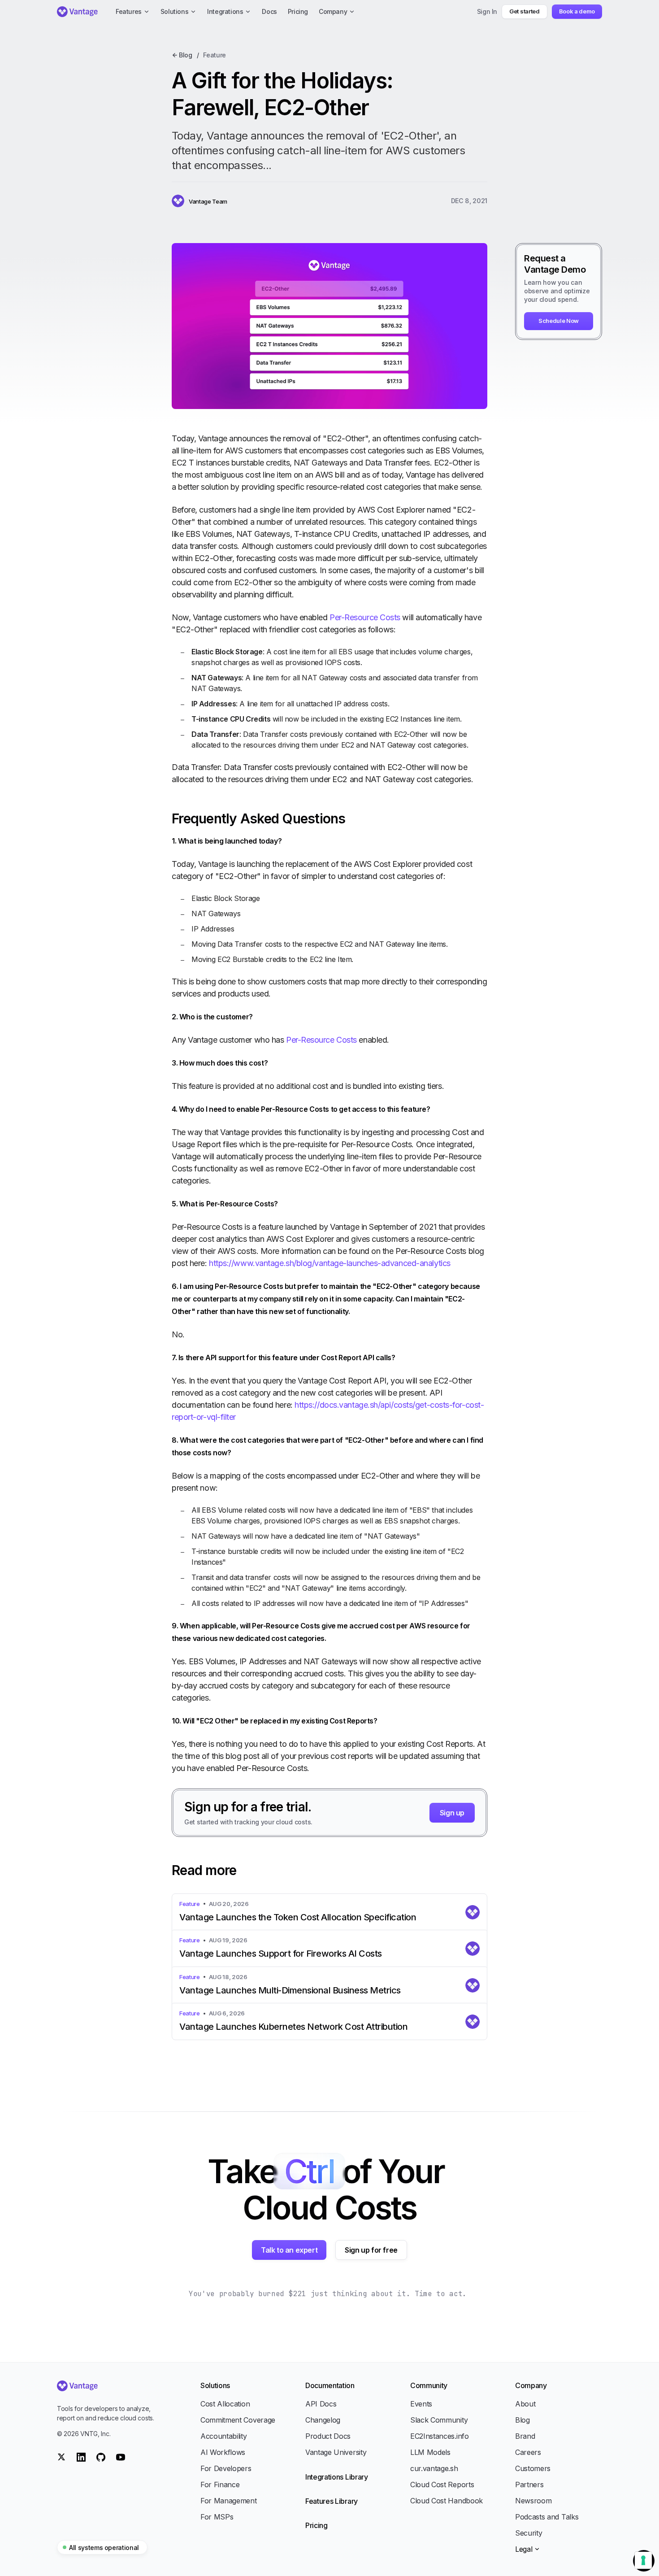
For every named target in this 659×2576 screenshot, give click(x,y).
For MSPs (217, 2517)
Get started (524, 11)
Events (421, 2404)
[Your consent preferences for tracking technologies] (643, 2560)
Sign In (487, 11)
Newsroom (533, 2501)
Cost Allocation (225, 2404)
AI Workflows (223, 2452)
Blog (522, 2420)
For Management (229, 2501)
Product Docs (328, 2436)
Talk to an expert (289, 2250)
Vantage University (336, 2452)
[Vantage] (107, 2386)
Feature (215, 55)
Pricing (316, 2525)
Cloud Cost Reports (442, 2485)
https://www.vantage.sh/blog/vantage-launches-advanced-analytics (330, 1263)
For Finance (220, 2485)
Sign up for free (371, 2250)
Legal (524, 2549)
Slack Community (439, 2420)
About (525, 2404)
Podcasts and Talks (547, 2517)
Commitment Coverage (238, 2420)
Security (529, 2533)
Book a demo (577, 11)
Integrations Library (337, 2477)
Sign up (452, 1813)
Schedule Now (559, 321)
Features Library (332, 2501)
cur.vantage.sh (434, 2468)
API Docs (321, 2404)
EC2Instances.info (440, 2436)
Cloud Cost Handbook (447, 2501)
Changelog (323, 2420)
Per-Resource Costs (365, 617)
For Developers (226, 2468)
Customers (533, 2468)
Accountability (224, 2436)
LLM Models (430, 2452)
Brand (525, 2436)
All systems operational (104, 2548)
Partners (529, 2485)
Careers (528, 2452)
